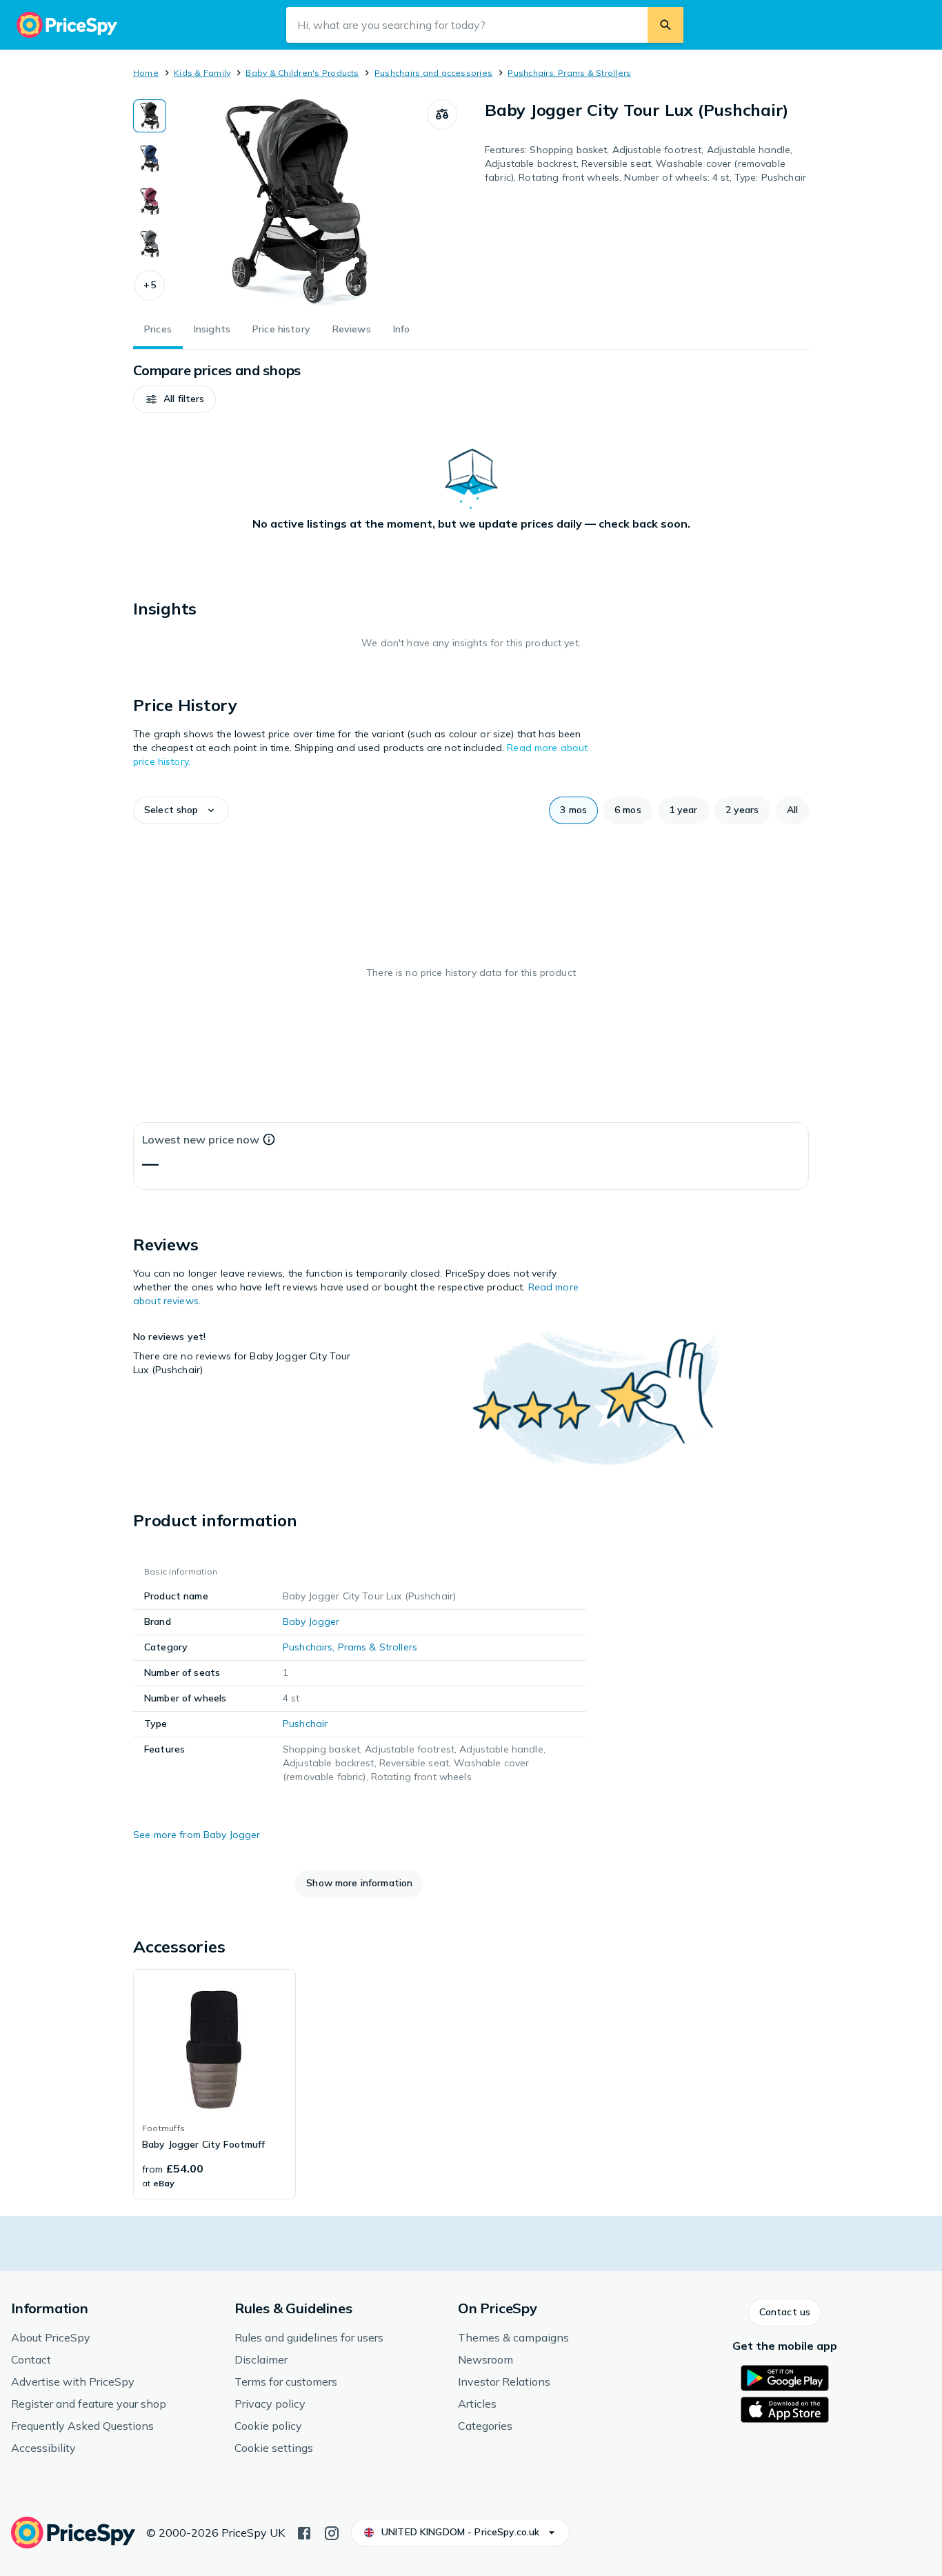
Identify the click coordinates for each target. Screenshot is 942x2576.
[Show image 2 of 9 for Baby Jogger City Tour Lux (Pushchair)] (150, 159)
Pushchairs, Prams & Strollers (569, 73)
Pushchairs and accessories (433, 73)
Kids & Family (202, 73)
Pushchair (305, 1724)
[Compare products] (442, 114)
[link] (214, 2084)
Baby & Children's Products (302, 73)
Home (146, 73)
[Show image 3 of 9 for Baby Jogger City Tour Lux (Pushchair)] (150, 201)
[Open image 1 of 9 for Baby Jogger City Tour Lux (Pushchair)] (297, 203)
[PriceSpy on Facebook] (304, 2532)
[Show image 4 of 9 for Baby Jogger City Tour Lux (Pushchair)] (150, 244)
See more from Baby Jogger (197, 1835)
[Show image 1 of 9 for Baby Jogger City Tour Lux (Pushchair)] (150, 116)
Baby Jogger (311, 1621)
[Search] (665, 25)
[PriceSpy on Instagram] (332, 2532)
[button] (150, 286)
